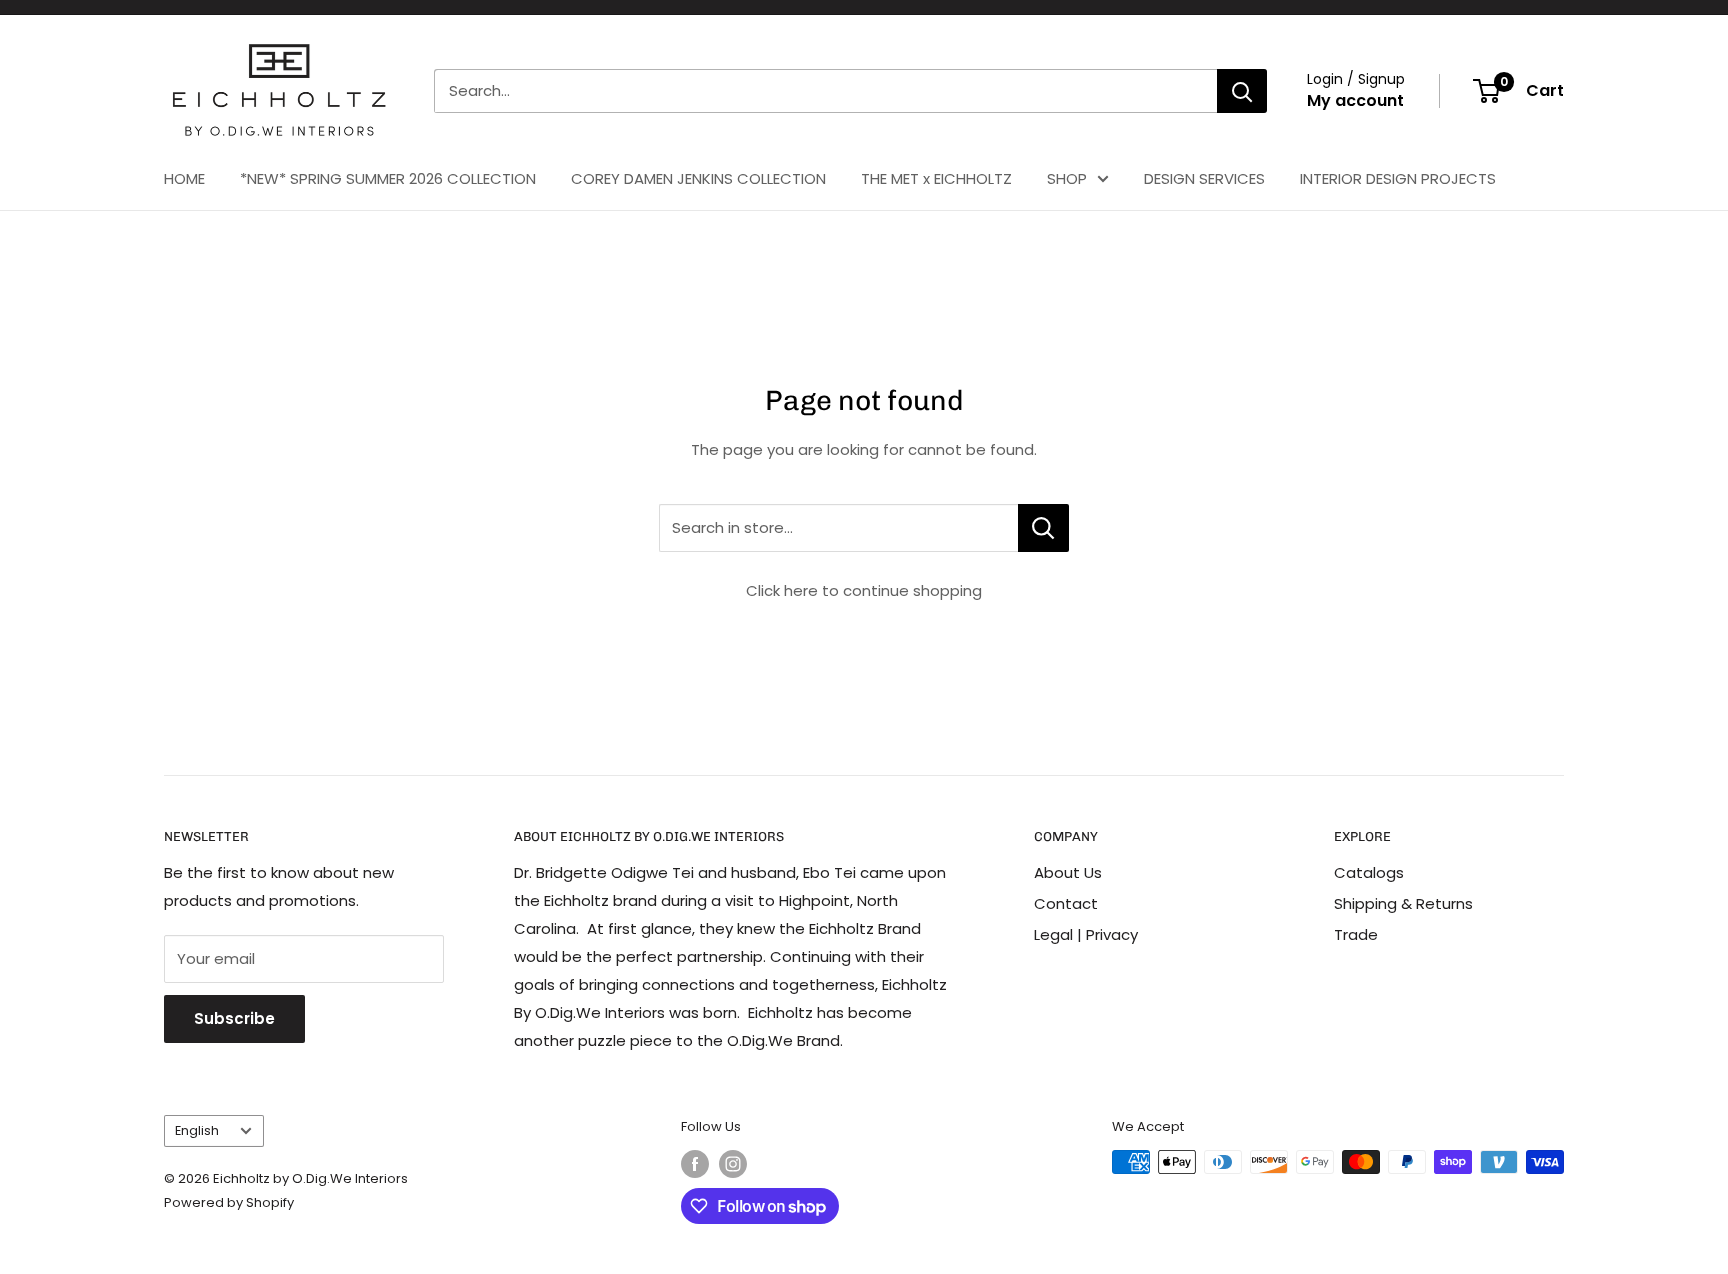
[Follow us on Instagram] (733, 1164)
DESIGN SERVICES (1204, 178)
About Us (1068, 872)
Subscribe (234, 1018)
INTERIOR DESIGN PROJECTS (1398, 178)
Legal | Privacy (1086, 934)
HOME (184, 178)
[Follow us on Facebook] (695, 1164)
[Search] (1242, 91)
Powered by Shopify (229, 1202)
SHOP (1067, 178)
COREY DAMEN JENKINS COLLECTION (698, 178)
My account (1355, 100)
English (197, 1130)
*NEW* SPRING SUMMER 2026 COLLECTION (388, 178)
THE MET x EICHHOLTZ (936, 178)
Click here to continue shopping (864, 590)
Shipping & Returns (1403, 903)
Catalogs (1369, 872)
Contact (1066, 903)
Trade (1356, 934)
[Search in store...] (1043, 528)
